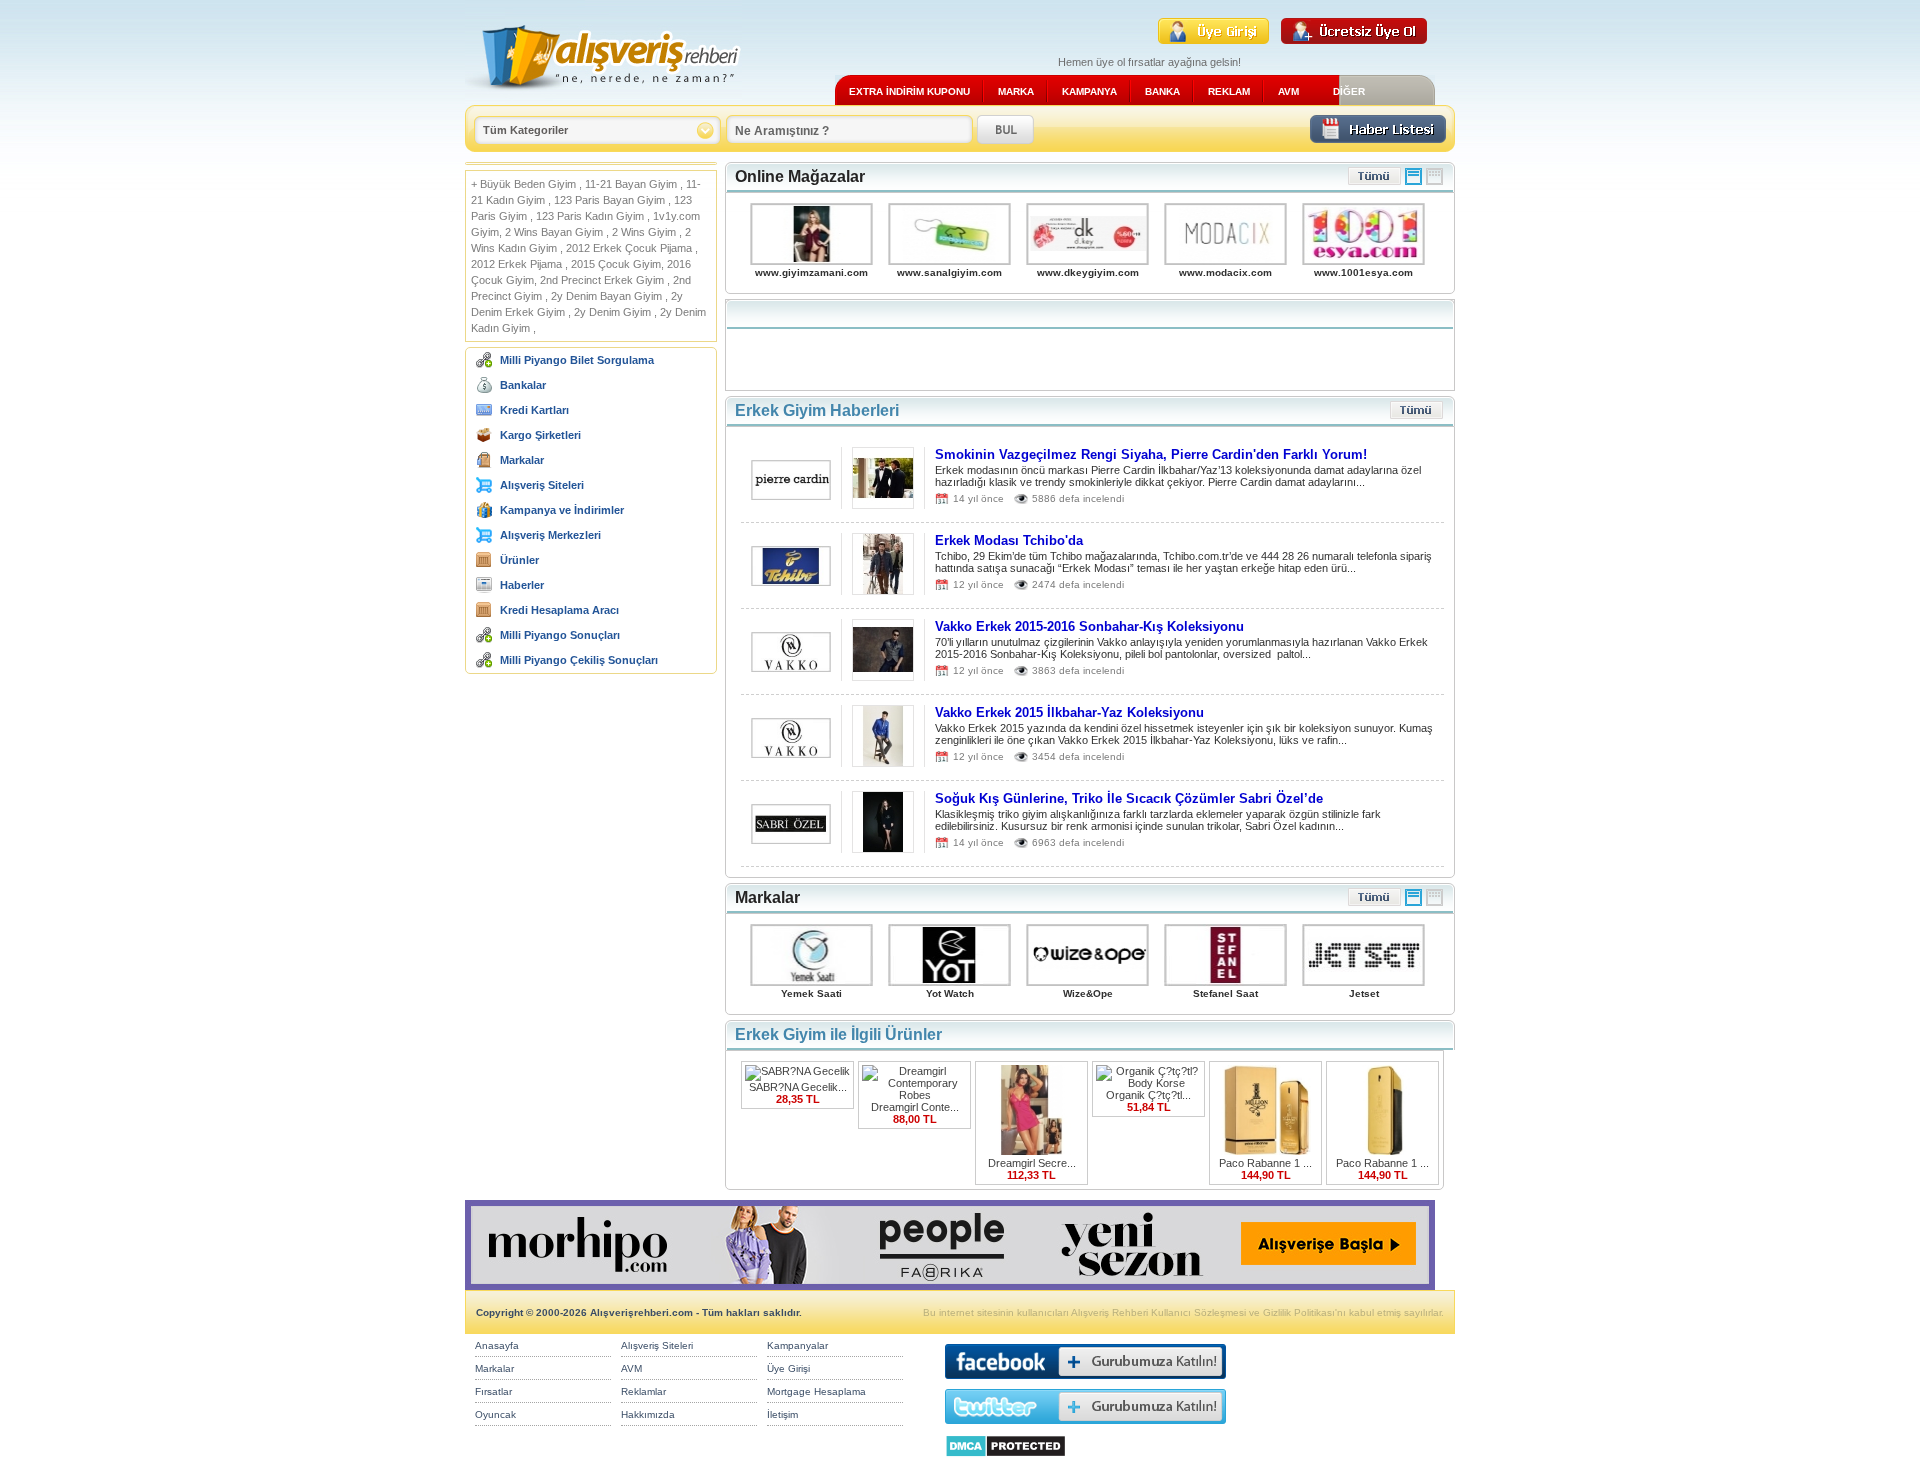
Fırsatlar (493, 1391)
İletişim (782, 1414)
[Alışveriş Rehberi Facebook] (1085, 1383)
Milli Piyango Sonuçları (560, 635)
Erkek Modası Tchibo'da (1009, 540)
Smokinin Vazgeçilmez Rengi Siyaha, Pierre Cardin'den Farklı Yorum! (1151, 454)
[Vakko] (791, 666)
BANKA (1162, 91)
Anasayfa (497, 1345)
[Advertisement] (1090, 345)
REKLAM (1229, 91)
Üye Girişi (788, 1368)
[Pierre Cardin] (791, 494)
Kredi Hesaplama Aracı (559, 610)
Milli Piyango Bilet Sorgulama (577, 360)
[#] (1413, 181)
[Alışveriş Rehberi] (603, 97)
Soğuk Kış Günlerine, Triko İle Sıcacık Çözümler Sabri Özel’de (1129, 798)
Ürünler (519, 560)
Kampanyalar (797, 1345)
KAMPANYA (1089, 91)
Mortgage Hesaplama (816, 1391)
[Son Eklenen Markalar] (1374, 902)
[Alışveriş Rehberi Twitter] (1085, 1428)
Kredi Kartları (534, 410)
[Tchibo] (791, 580)
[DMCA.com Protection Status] (1005, 1462)
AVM (1288, 91)
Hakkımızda (648, 1414)
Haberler (522, 585)
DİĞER (1349, 91)
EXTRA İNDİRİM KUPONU (909, 91)
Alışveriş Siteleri (542, 485)
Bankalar (523, 385)
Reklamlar (643, 1391)
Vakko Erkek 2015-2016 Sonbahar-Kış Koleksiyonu (1089, 626)
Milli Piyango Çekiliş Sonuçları (579, 660)
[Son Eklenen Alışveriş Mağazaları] (1374, 181)
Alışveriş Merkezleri (550, 535)
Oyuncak (495, 1414)
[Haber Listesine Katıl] (1378, 137)
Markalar (522, 460)
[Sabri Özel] (791, 838)
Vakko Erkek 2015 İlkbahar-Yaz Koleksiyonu (1069, 712)
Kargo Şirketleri (540, 435)
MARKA (1016, 91)
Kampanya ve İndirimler (562, 510)
